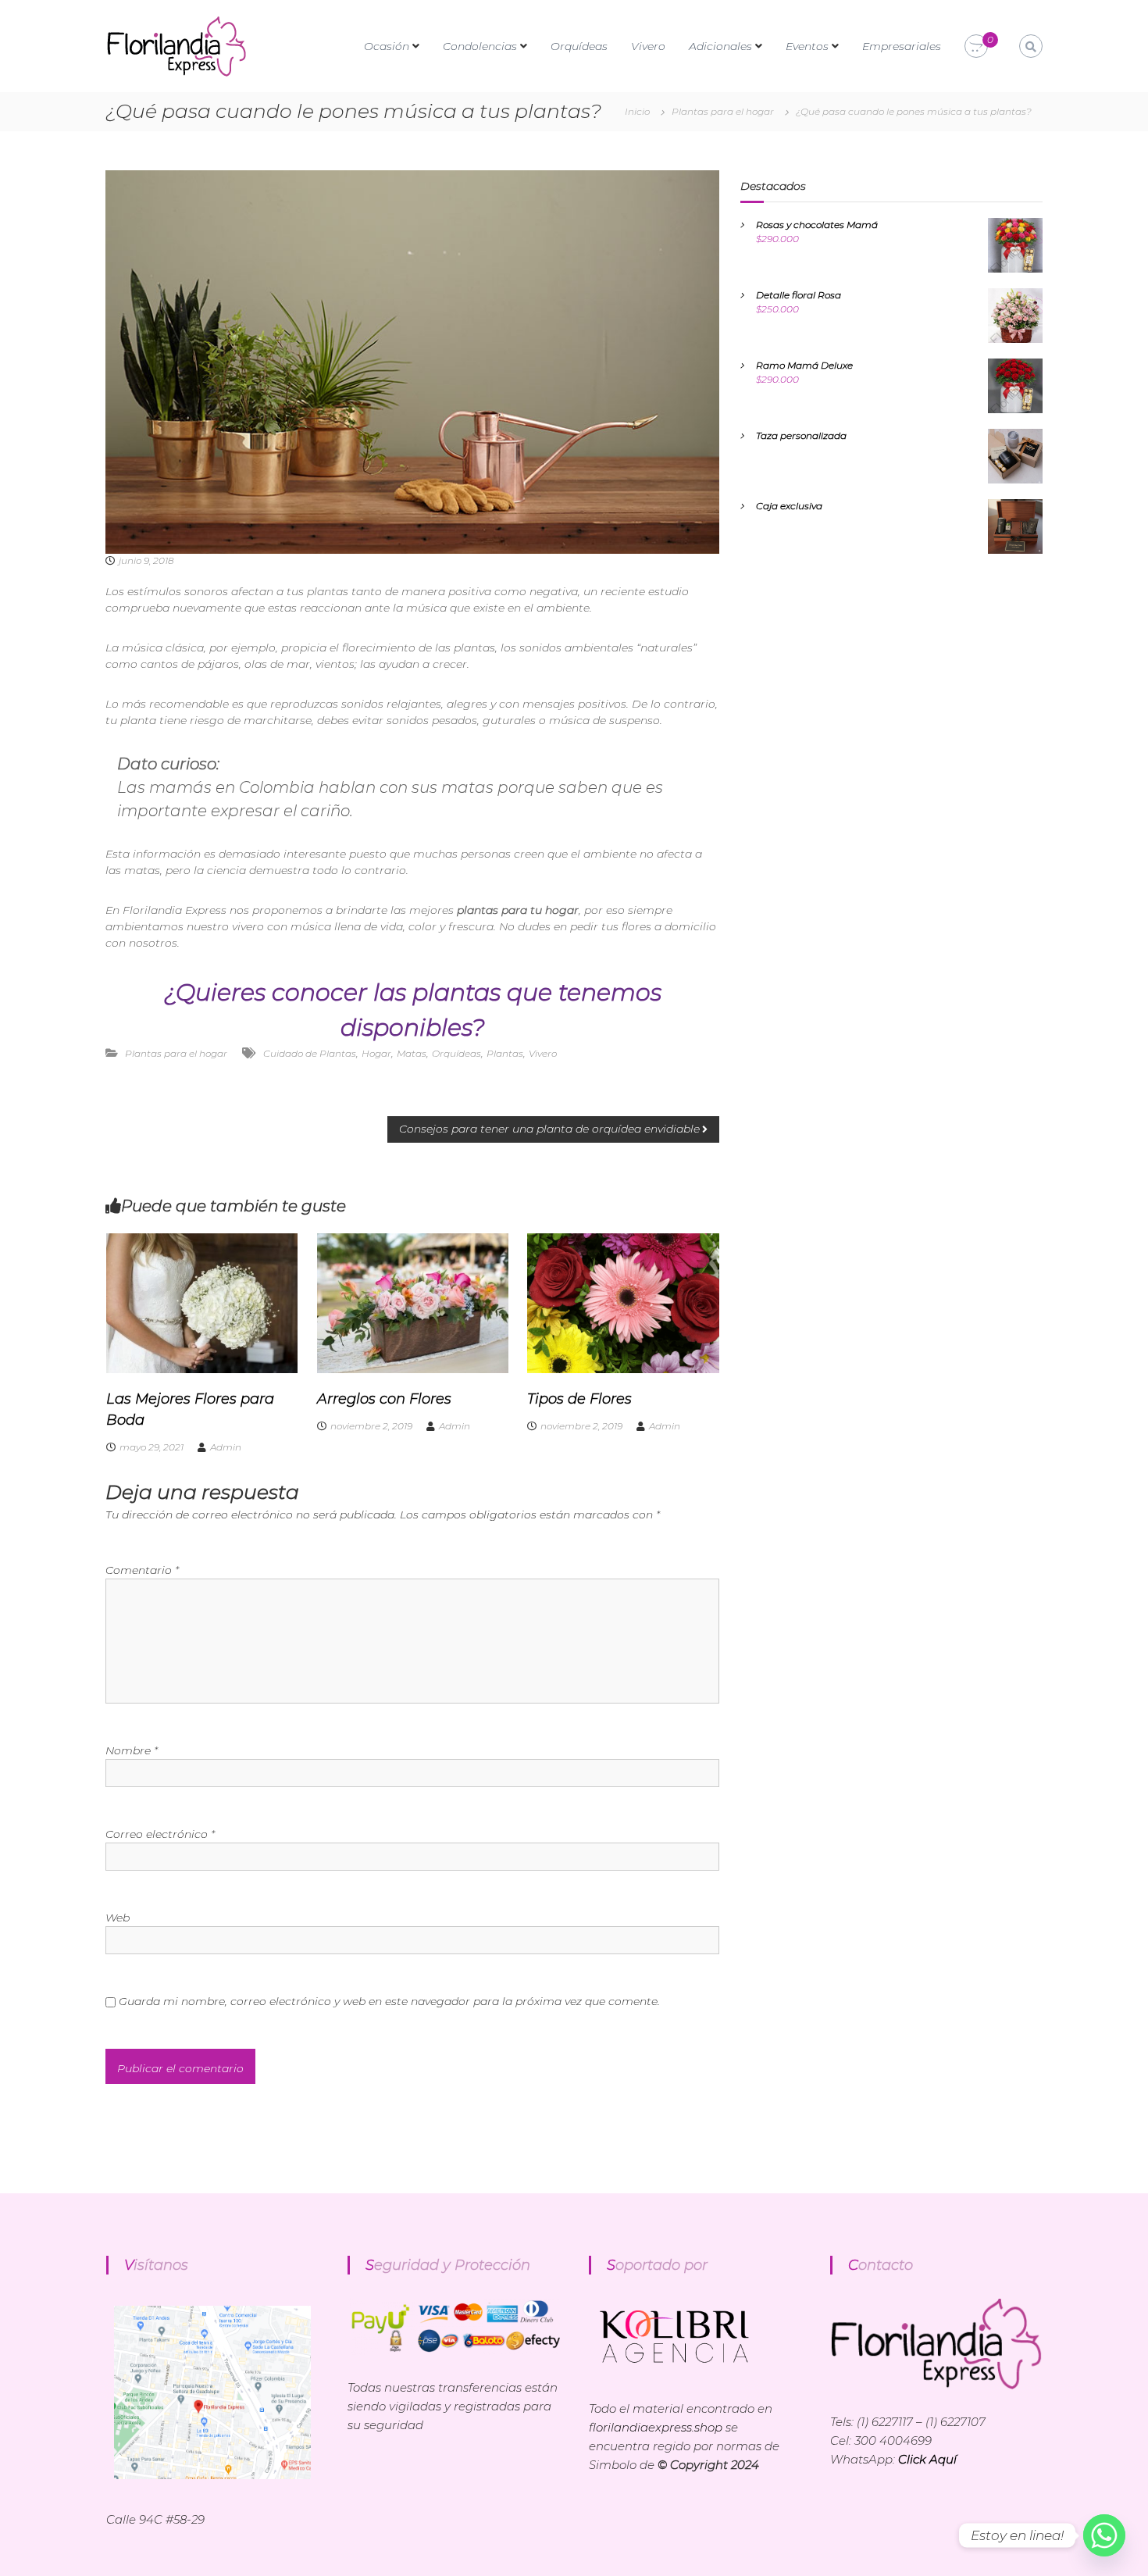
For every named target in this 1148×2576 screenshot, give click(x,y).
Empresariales (902, 46)
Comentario (142, 1570)
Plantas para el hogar (723, 111)
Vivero (648, 46)
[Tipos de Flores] (623, 1302)
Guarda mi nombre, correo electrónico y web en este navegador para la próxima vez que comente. (389, 2001)
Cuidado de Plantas (310, 1053)
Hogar (376, 1053)
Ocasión (387, 46)
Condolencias (480, 46)
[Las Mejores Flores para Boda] (202, 1302)
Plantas (505, 1053)
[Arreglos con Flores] (413, 1302)
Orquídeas (579, 46)
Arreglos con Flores (384, 1399)
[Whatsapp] (1104, 2535)
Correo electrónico (160, 1834)
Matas (412, 1053)
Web (118, 1918)
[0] (976, 47)
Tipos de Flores (579, 1399)
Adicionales (720, 46)
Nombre (132, 1750)
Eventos (807, 46)
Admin (226, 1447)
